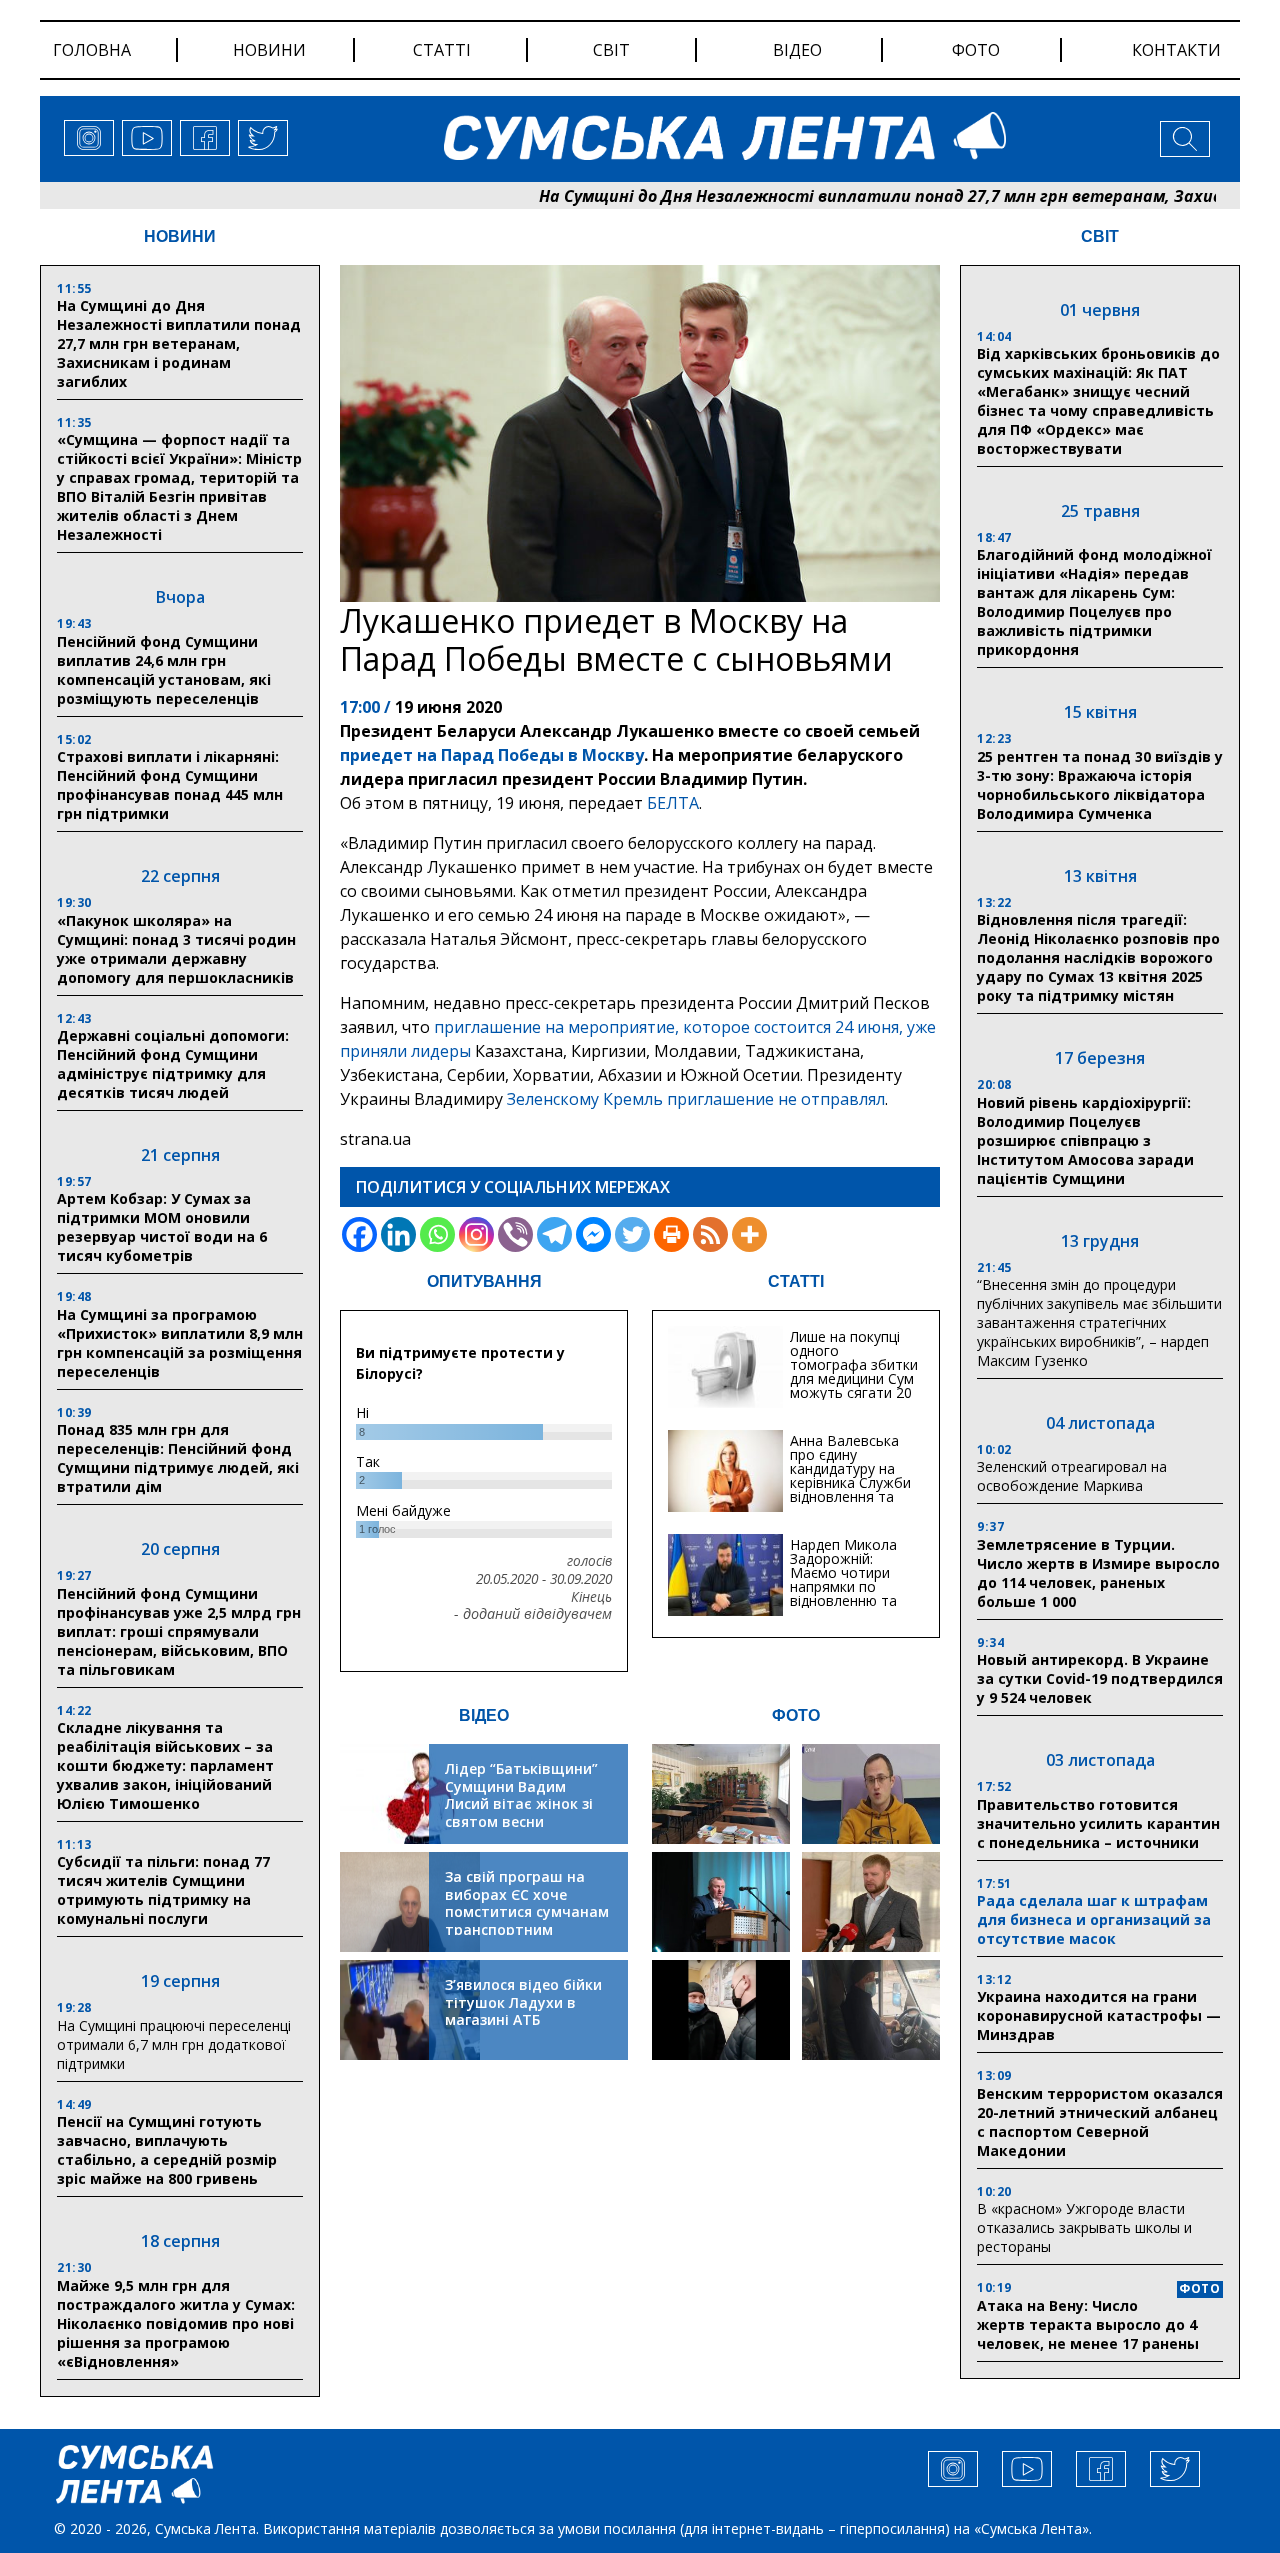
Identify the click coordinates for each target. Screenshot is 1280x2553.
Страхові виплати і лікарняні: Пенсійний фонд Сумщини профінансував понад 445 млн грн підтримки (170, 785)
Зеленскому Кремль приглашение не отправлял (696, 1099)
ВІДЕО (484, 1715)
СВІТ (1100, 236)
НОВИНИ (180, 236)
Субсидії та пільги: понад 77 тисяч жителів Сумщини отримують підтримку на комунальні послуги (163, 1890)
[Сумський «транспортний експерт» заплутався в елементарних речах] (871, 1794)
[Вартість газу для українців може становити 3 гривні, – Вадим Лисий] (871, 1902)
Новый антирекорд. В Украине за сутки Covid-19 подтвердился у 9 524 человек (1100, 1678)
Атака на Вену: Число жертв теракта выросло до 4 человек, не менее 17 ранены (1088, 2324)
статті (442, 50)
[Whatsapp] (437, 1234)
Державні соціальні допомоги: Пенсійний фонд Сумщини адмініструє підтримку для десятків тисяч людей (173, 1064)
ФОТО (796, 1715)
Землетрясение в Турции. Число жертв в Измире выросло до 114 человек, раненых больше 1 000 (1098, 1573)
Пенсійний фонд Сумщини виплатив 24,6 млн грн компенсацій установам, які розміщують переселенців (164, 670)
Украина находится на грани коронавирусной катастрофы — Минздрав (1099, 2015)
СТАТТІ (796, 1281)
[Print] (671, 1234)
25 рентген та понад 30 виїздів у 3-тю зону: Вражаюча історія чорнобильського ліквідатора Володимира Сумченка (1100, 785)
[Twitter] (632, 1234)
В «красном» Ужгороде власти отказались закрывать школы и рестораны (1084, 2227)
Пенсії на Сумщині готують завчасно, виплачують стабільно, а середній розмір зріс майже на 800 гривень (167, 2150)
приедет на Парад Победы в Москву (492, 755)
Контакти (1176, 50)
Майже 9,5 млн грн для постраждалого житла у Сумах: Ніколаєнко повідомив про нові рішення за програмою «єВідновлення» (176, 2323)
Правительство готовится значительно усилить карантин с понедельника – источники (1098, 1823)
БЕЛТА (673, 803)
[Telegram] (554, 1234)
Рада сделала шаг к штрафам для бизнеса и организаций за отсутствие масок (1094, 1919)
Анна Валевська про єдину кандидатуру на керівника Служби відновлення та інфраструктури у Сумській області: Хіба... (850, 1489)
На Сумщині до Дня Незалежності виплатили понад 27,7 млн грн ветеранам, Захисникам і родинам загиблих (179, 343)
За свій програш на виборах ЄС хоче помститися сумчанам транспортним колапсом (527, 1911)
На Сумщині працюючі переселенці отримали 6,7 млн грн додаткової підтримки (174, 2044)
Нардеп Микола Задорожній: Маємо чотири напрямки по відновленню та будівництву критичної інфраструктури (843, 1593)
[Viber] (515, 1234)
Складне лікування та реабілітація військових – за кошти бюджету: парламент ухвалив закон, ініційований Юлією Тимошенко (165, 1765)
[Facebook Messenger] (593, 1234)
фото (976, 50)
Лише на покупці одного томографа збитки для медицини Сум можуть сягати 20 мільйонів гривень (854, 1371)
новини (269, 50)
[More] (749, 1234)
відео (797, 50)
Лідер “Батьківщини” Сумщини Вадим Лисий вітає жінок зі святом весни (521, 1795)
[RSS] (710, 1234)
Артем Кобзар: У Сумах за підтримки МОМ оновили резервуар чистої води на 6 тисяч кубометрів (162, 1227)
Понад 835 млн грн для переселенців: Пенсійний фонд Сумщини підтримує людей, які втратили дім (178, 1458)
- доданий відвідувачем (533, 1614)
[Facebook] (359, 1234)
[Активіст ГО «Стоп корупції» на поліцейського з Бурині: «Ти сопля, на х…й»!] (721, 2010)
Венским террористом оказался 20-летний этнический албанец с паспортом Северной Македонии (1100, 2122)
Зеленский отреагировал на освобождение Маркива (1072, 1476)
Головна (92, 50)
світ (611, 50)
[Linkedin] (398, 1234)
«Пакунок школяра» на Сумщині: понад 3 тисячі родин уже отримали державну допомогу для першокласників (176, 949)
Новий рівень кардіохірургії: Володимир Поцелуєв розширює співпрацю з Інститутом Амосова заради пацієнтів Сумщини (1085, 1140)
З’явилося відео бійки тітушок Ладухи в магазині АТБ (523, 2002)
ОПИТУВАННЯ (484, 1281)
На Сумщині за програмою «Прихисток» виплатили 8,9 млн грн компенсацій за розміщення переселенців (180, 1343)
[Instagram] (476, 1234)
